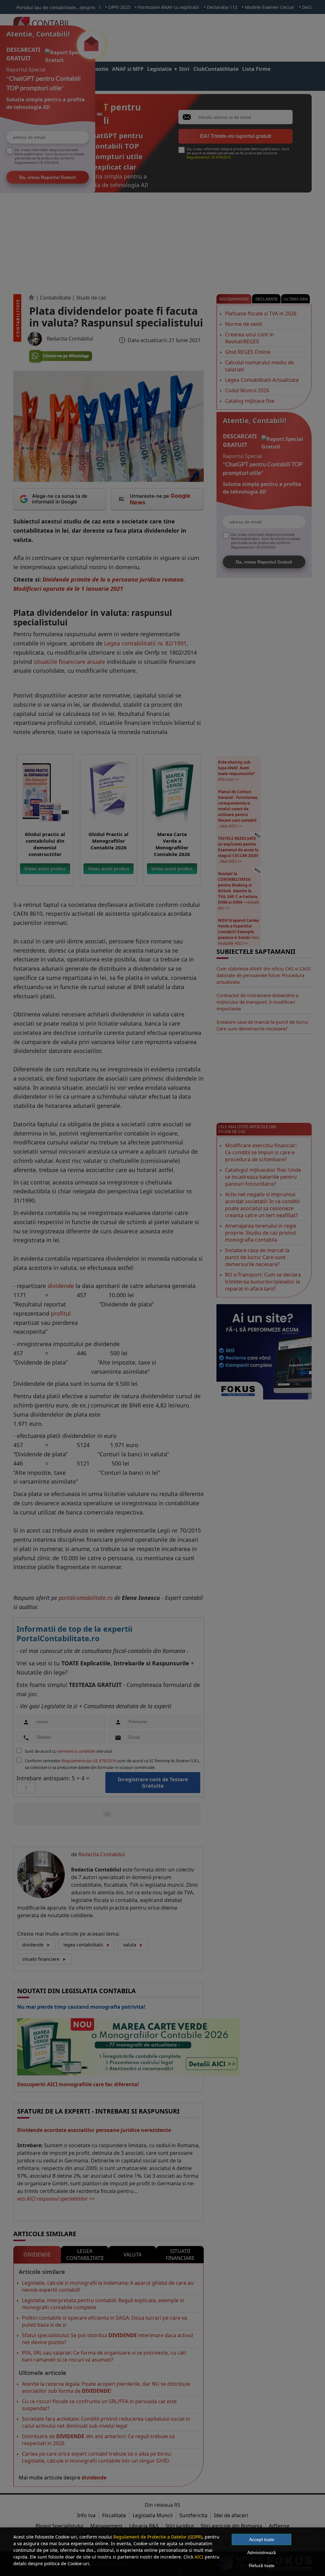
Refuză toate (262, 2566)
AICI (199, 2557)
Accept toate (262, 2539)
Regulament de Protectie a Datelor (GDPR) (158, 2537)
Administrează (262, 2552)
